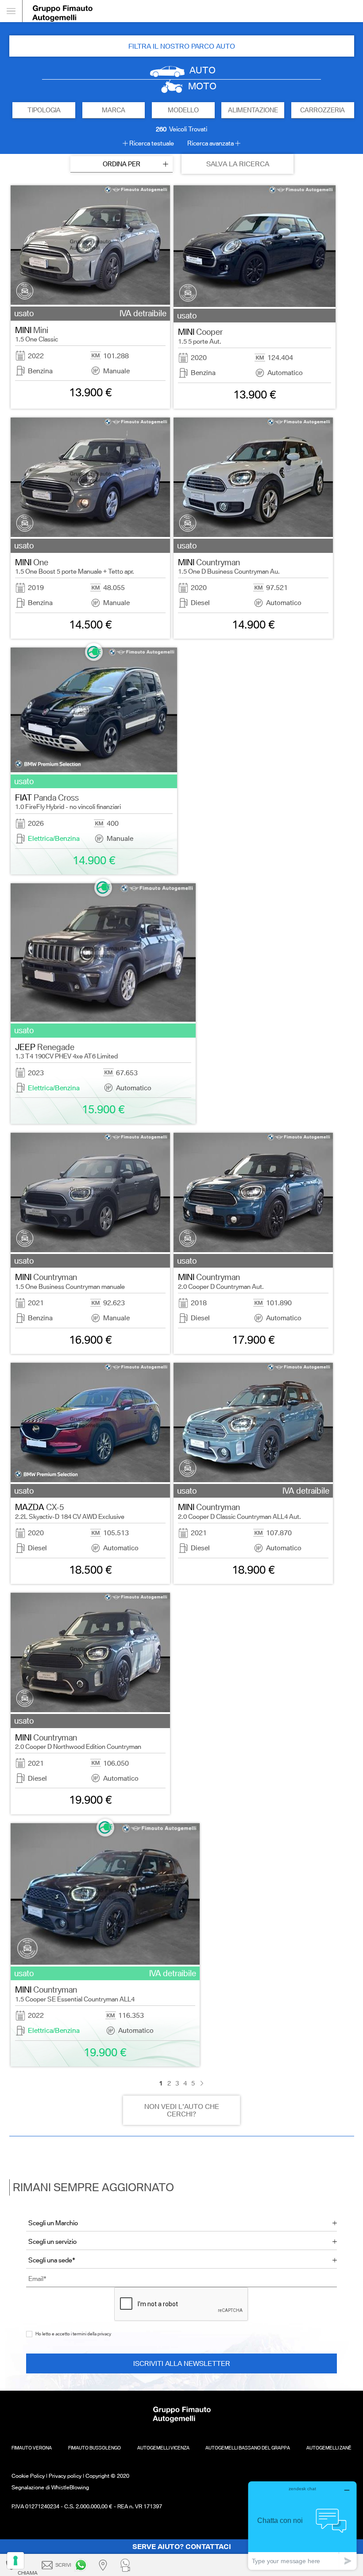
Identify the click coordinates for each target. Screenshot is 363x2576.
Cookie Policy (28, 2476)
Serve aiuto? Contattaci (182, 2547)
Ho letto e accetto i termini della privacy (73, 2334)
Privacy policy (65, 2476)
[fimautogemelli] (82, 2565)
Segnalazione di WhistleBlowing (50, 2487)
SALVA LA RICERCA (238, 164)
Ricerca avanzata (210, 143)
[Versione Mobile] (11, 11)
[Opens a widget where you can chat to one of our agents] (302, 2525)
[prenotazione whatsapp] (127, 2565)
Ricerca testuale (152, 143)
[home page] (193, 11)
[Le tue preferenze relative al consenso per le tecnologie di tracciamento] (15, 2561)
